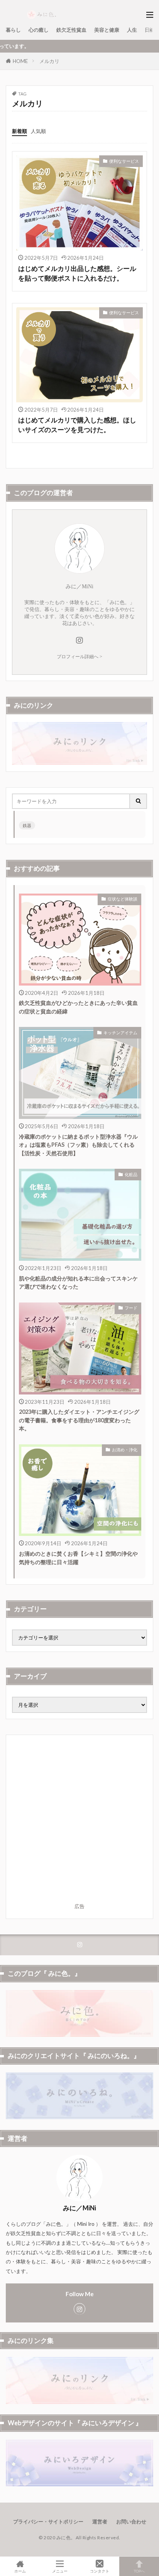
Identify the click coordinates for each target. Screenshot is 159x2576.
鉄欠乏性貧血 (71, 30)
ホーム (20, 2571)
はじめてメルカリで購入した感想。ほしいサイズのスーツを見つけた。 (77, 425)
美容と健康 (107, 30)
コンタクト (100, 2571)
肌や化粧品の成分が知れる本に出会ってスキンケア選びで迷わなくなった (78, 1282)
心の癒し (39, 30)
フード (131, 1308)
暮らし (13, 30)
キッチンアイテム (120, 1033)
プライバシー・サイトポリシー (48, 2522)
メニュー (60, 2571)
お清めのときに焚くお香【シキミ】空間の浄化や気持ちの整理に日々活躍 (78, 1558)
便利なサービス (124, 161)
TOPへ (139, 2571)
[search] (139, 801)
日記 (150, 30)
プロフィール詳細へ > (79, 657)
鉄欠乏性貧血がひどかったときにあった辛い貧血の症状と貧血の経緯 (78, 1007)
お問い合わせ (131, 2522)
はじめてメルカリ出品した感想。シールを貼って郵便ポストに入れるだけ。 (77, 273)
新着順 (19, 131)
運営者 (100, 2522)
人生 (132, 30)
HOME (20, 61)
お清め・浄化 (125, 1450)
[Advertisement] (79, 1820)
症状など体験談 (123, 899)
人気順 (38, 131)
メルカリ (49, 61)
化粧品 (131, 1174)
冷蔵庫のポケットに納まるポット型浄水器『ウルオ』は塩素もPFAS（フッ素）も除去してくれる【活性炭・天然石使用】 (78, 1145)
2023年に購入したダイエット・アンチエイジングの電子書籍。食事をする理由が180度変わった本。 (79, 1420)
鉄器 (27, 825)
